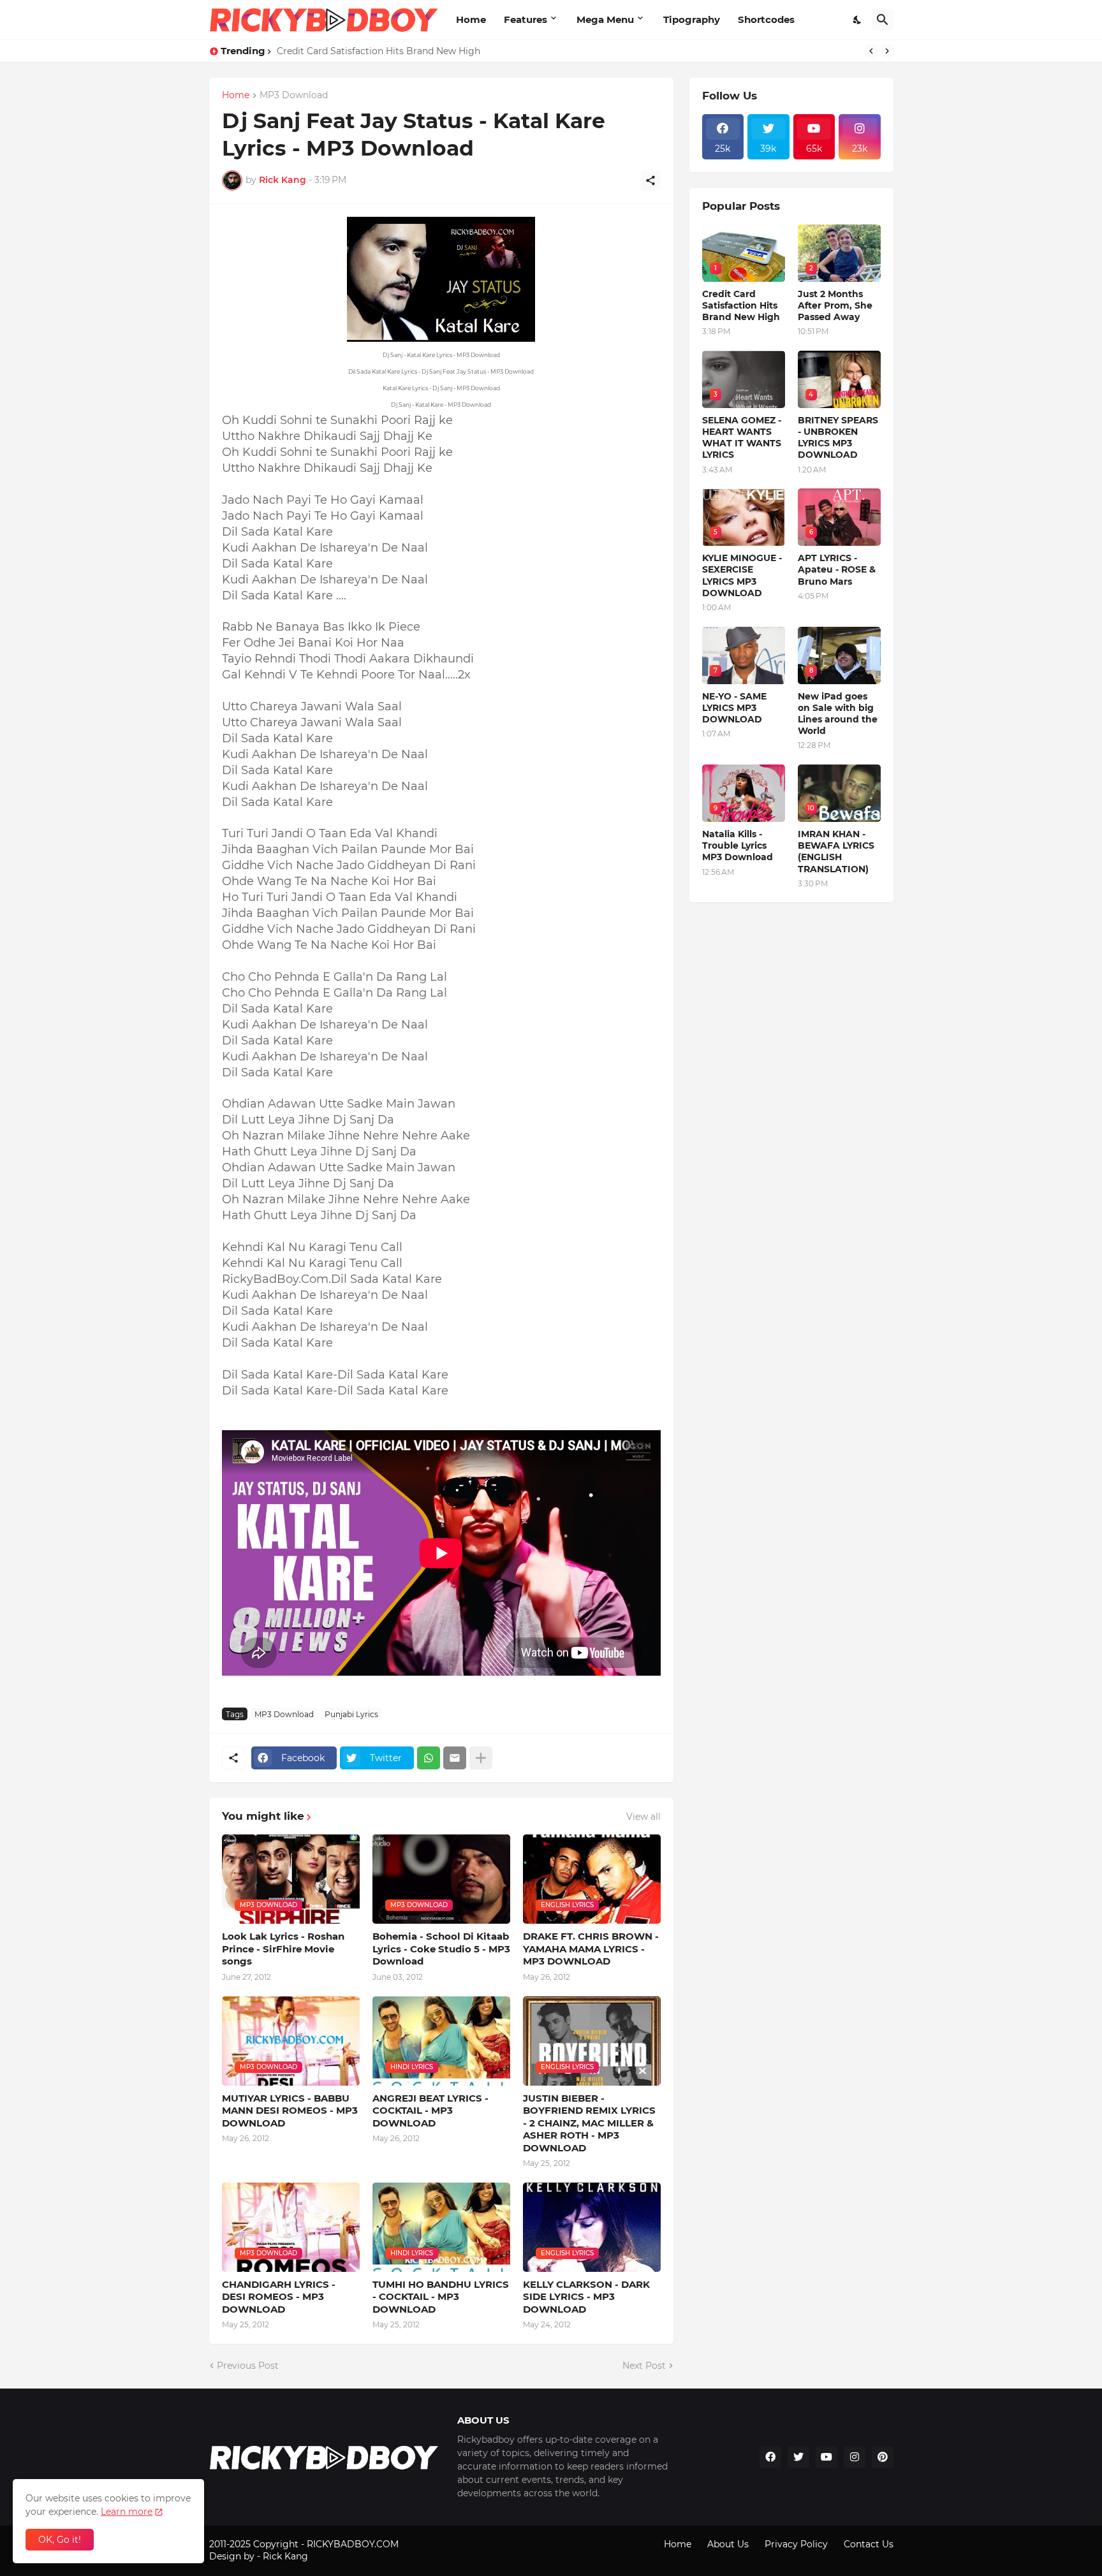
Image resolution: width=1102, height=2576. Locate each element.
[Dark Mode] (858, 20)
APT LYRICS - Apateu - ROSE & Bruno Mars (837, 569)
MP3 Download (294, 96)
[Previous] (871, 51)
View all (643, 1817)
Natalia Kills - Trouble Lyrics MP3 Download (738, 845)
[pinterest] (883, 2457)
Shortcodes (766, 19)
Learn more (127, 2512)
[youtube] (826, 2457)
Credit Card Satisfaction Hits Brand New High (378, 51)
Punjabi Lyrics (351, 1714)
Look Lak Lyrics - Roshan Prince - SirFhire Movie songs (283, 1949)
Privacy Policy (796, 2544)
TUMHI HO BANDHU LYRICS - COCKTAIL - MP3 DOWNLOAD (441, 2297)
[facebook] (770, 2457)
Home (471, 19)
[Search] (883, 20)
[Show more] (481, 1758)
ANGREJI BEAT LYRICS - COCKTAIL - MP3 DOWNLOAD (430, 2111)
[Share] (650, 180)
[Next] (887, 51)
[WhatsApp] (429, 1758)
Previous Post (248, 2366)
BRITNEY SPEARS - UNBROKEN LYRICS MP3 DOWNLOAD (838, 438)
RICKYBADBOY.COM (353, 2544)
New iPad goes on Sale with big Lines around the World (838, 714)
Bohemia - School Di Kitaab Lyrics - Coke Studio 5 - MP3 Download (441, 1949)
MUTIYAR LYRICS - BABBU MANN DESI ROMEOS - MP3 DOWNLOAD (290, 2111)
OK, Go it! (60, 2540)
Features (525, 19)
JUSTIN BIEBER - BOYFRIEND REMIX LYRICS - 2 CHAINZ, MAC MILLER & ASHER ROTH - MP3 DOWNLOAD (589, 2123)
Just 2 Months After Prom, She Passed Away (835, 305)
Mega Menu (605, 19)
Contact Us (869, 2544)
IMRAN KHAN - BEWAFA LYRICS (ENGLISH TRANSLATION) (836, 852)
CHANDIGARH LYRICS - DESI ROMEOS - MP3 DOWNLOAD (279, 2297)
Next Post (644, 2366)
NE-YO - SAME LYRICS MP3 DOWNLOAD (734, 708)
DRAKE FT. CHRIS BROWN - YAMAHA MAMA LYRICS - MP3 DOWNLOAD (591, 1949)
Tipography (692, 19)
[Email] (455, 1758)
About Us (728, 2544)
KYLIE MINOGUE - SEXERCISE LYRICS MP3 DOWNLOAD (742, 575)
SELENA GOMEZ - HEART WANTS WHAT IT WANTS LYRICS (742, 438)
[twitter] (798, 2457)
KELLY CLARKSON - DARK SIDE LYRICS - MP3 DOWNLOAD (586, 2297)
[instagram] (855, 2457)
